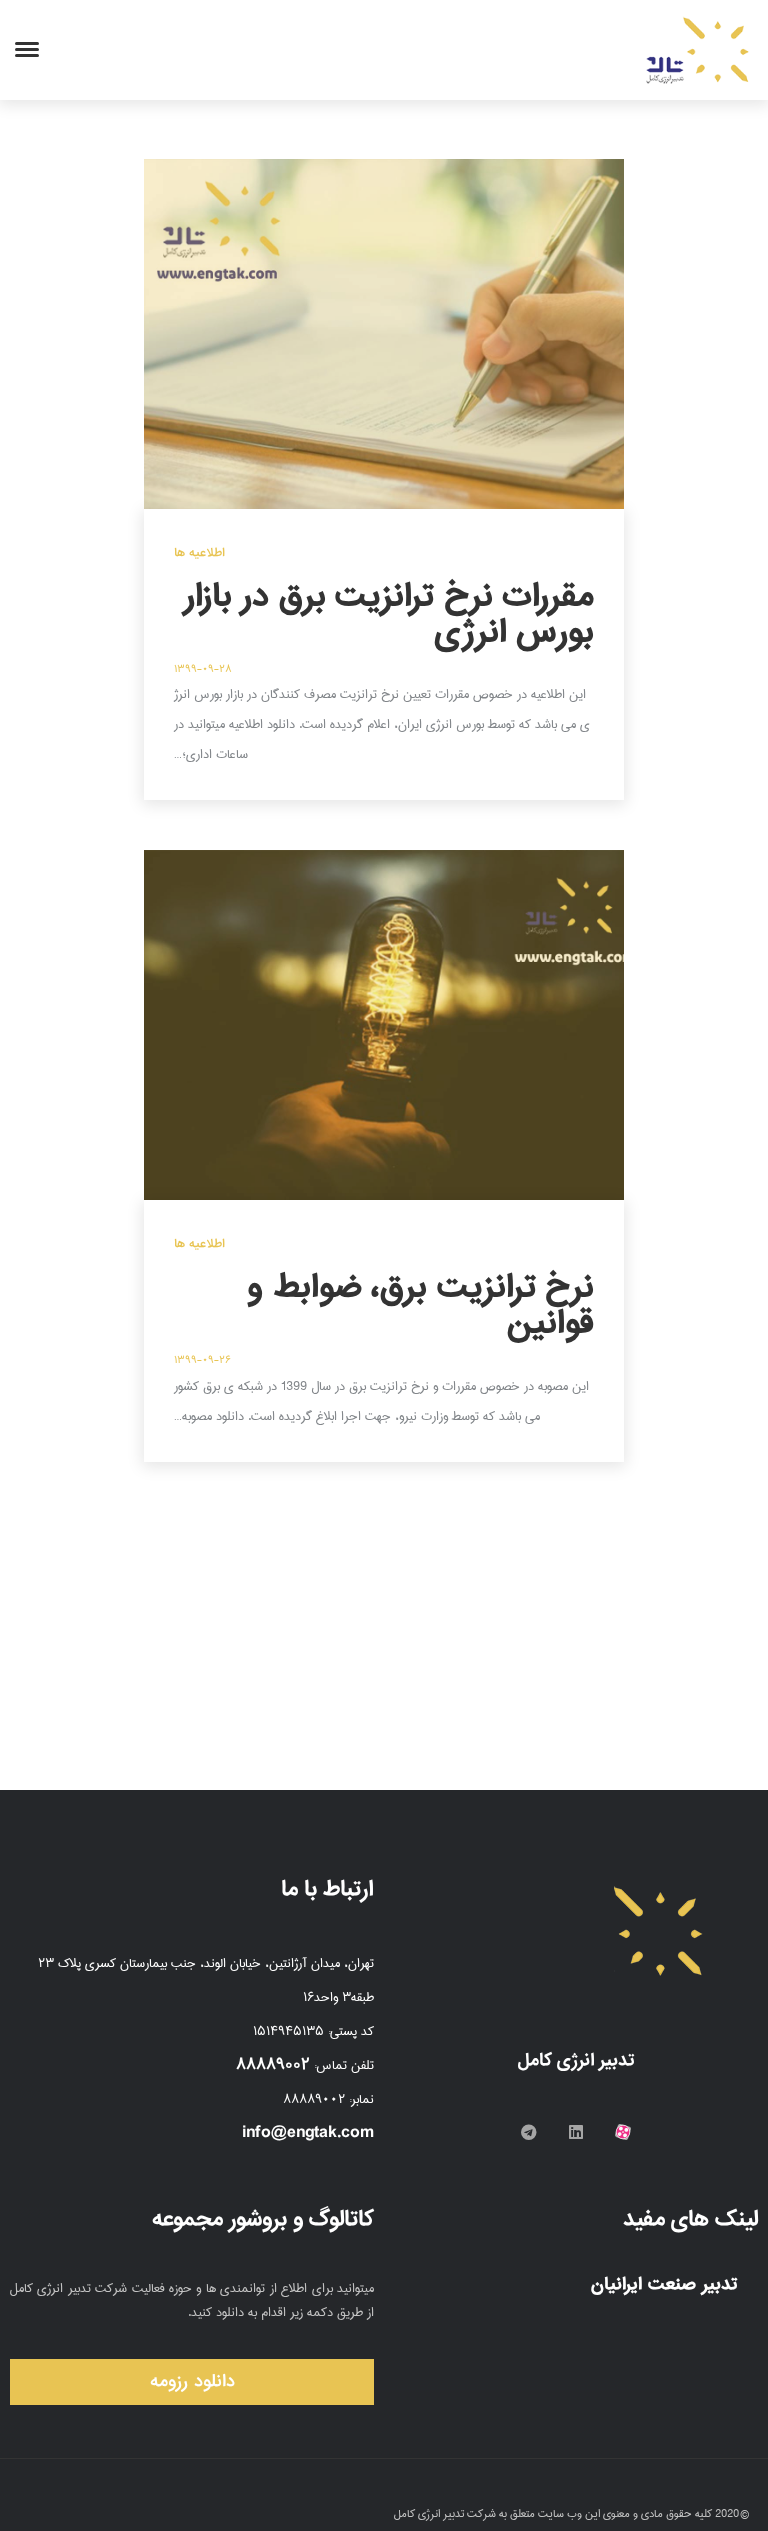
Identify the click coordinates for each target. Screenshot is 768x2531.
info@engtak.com (308, 2132)
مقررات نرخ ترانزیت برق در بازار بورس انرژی (389, 614)
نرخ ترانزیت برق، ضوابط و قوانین (420, 1305)
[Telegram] (529, 2132)
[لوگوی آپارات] (623, 2132)
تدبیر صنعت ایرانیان (667, 2284)
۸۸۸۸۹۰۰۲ (273, 2064)
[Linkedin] (576, 2132)
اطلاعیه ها (199, 553)
